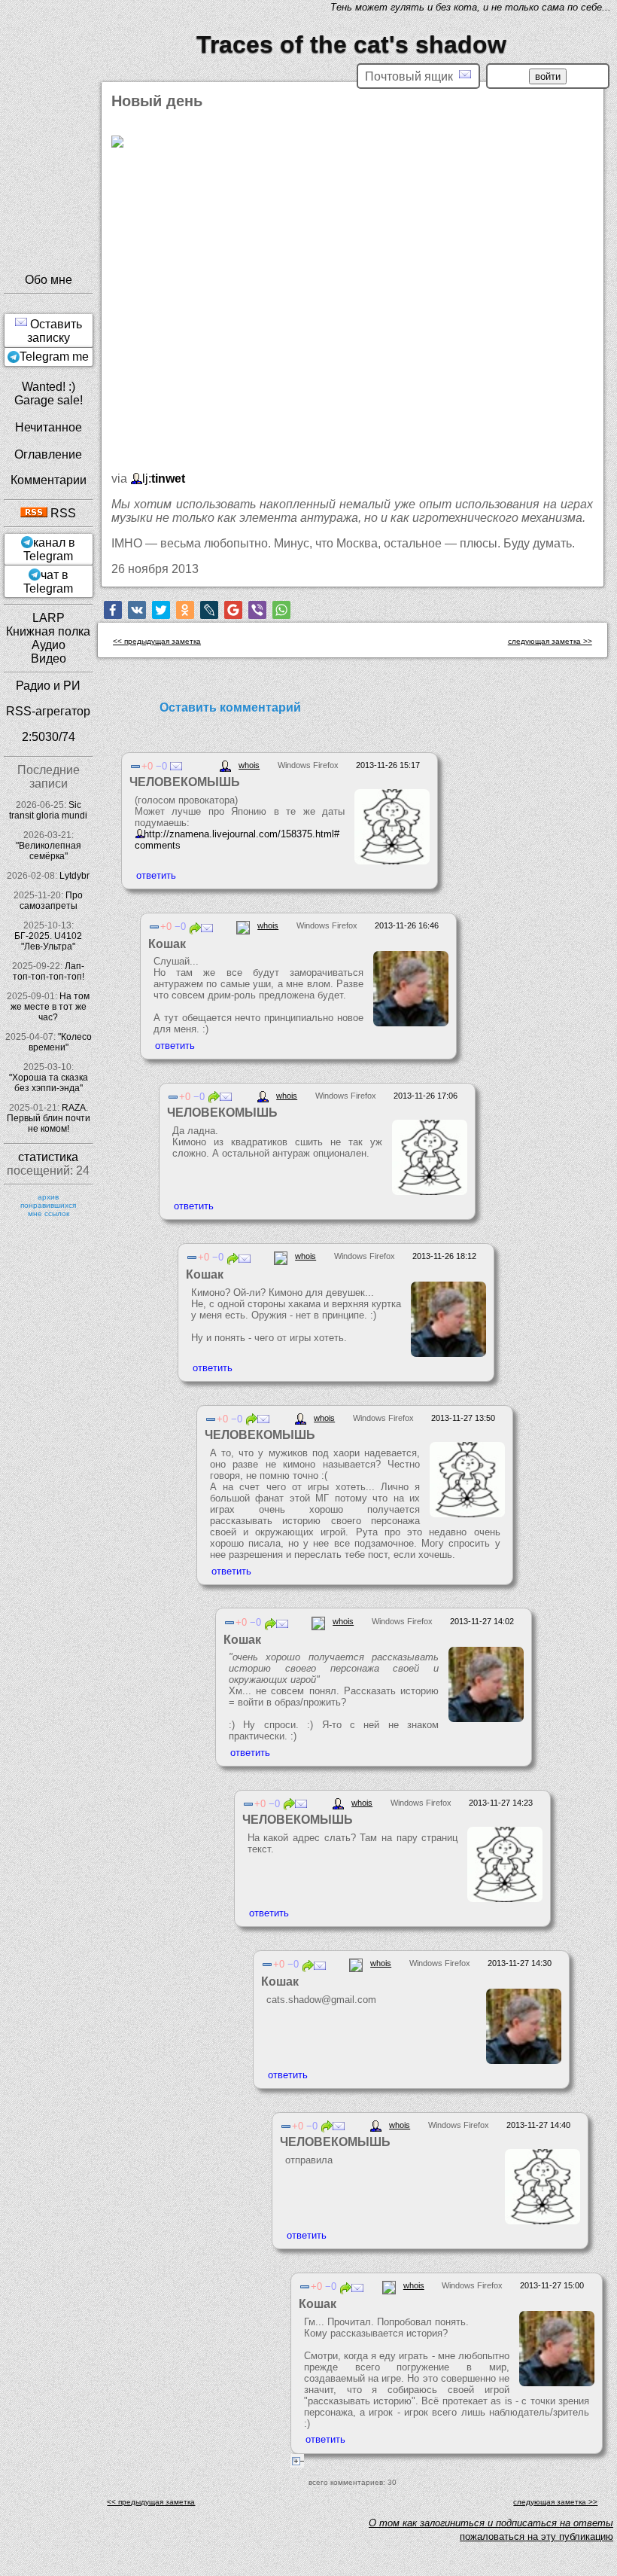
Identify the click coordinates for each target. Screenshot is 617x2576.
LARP (49, 618)
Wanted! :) (49, 387)
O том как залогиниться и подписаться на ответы (491, 2523)
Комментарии (49, 480)
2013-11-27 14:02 (482, 1621)
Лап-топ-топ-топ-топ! (49, 971)
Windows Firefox (308, 765)
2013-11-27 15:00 (552, 2285)
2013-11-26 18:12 (444, 1256)
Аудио (49, 645)
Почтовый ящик (412, 76)
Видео (49, 658)
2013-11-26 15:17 (388, 765)
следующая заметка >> (550, 641)
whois (249, 765)
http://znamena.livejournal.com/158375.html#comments (237, 840)
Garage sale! (49, 400)
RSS (62, 513)
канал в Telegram (49, 549)
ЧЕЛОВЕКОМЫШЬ (185, 782)
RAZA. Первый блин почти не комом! (49, 1118)
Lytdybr (74, 876)
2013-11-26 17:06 (426, 1096)
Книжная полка (48, 631)
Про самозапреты (52, 901)
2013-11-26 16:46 (407, 925)
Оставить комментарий (230, 707)
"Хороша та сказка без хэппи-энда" (49, 1083)
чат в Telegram (48, 582)
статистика (48, 1157)
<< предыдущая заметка (157, 641)
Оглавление (48, 454)
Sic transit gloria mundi (48, 810)
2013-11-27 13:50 (463, 1418)
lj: (164, 479)
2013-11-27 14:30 (520, 1963)
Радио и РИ (48, 686)
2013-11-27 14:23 (501, 1803)
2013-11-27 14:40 (538, 2125)
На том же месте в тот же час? (50, 1007)
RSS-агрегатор (48, 711)
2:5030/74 (49, 737)
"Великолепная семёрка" (49, 851)
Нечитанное (49, 427)
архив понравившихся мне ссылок (48, 1205)
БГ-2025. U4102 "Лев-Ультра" (48, 941)
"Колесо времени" (60, 1042)
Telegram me (54, 357)
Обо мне (49, 280)
